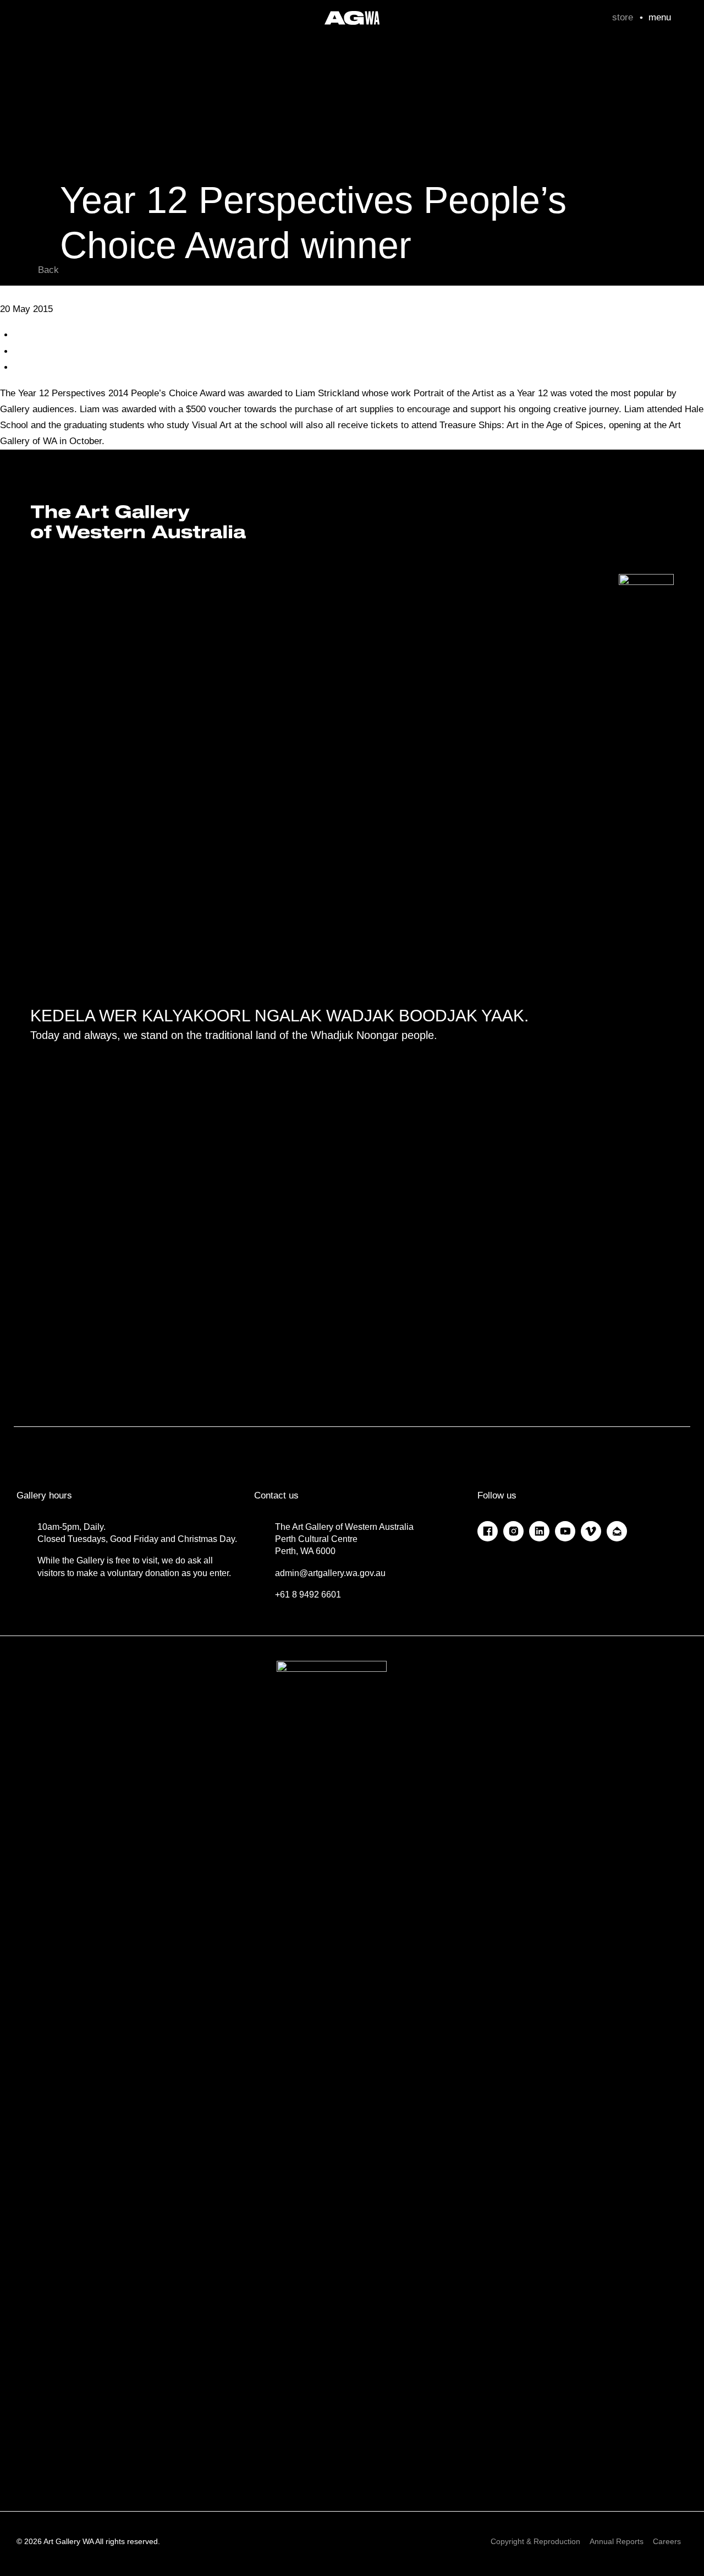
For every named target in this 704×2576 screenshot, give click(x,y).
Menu (660, 17)
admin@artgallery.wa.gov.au (330, 1573)
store (623, 17)
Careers (667, 2541)
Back (48, 270)
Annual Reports (617, 2541)
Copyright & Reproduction (535, 2541)
